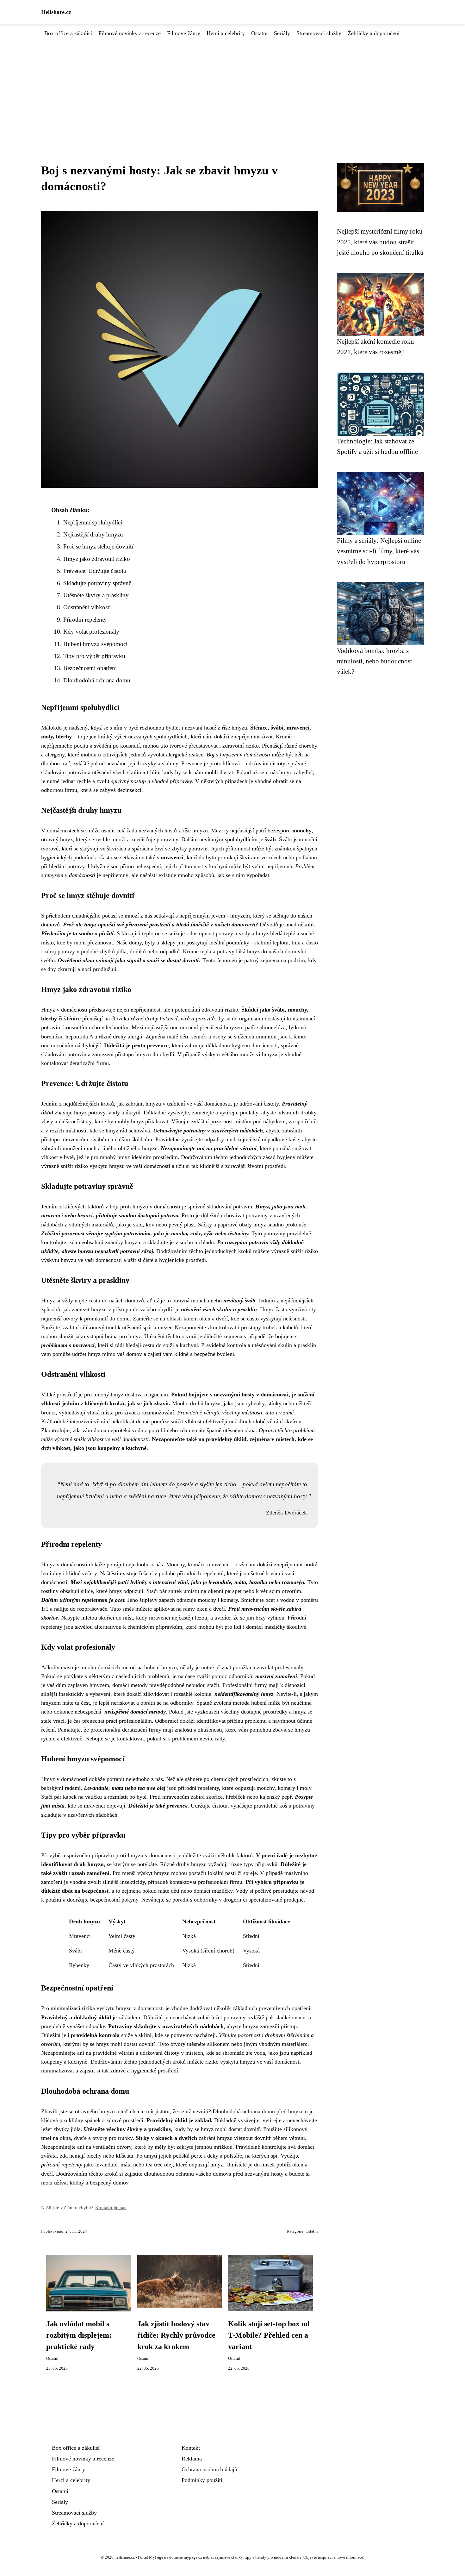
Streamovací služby (319, 33)
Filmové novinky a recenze (130, 33)
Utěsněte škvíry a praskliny (96, 595)
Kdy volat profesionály (91, 632)
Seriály (282, 33)
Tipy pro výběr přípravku (94, 656)
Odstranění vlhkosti (87, 607)
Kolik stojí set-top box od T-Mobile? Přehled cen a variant (269, 2335)
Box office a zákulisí (68, 33)
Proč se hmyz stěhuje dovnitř (98, 546)
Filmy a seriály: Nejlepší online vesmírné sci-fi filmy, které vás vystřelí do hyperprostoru (379, 551)
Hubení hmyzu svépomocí (95, 644)
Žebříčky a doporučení (374, 33)
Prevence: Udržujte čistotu (95, 571)
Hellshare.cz (56, 12)
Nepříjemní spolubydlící (93, 522)
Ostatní (259, 33)
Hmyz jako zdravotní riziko (97, 559)
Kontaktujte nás (111, 2207)
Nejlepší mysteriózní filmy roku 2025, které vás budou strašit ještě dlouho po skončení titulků (380, 242)
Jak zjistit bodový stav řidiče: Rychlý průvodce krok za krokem (176, 2335)
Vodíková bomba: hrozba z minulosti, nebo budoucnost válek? (375, 661)
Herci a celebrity (226, 33)
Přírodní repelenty (85, 620)
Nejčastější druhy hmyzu (93, 534)
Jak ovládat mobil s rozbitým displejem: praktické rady (79, 2335)
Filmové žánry (184, 33)
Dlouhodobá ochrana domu (97, 680)
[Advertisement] (232, 85)
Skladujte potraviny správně (97, 583)
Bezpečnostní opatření (90, 668)
